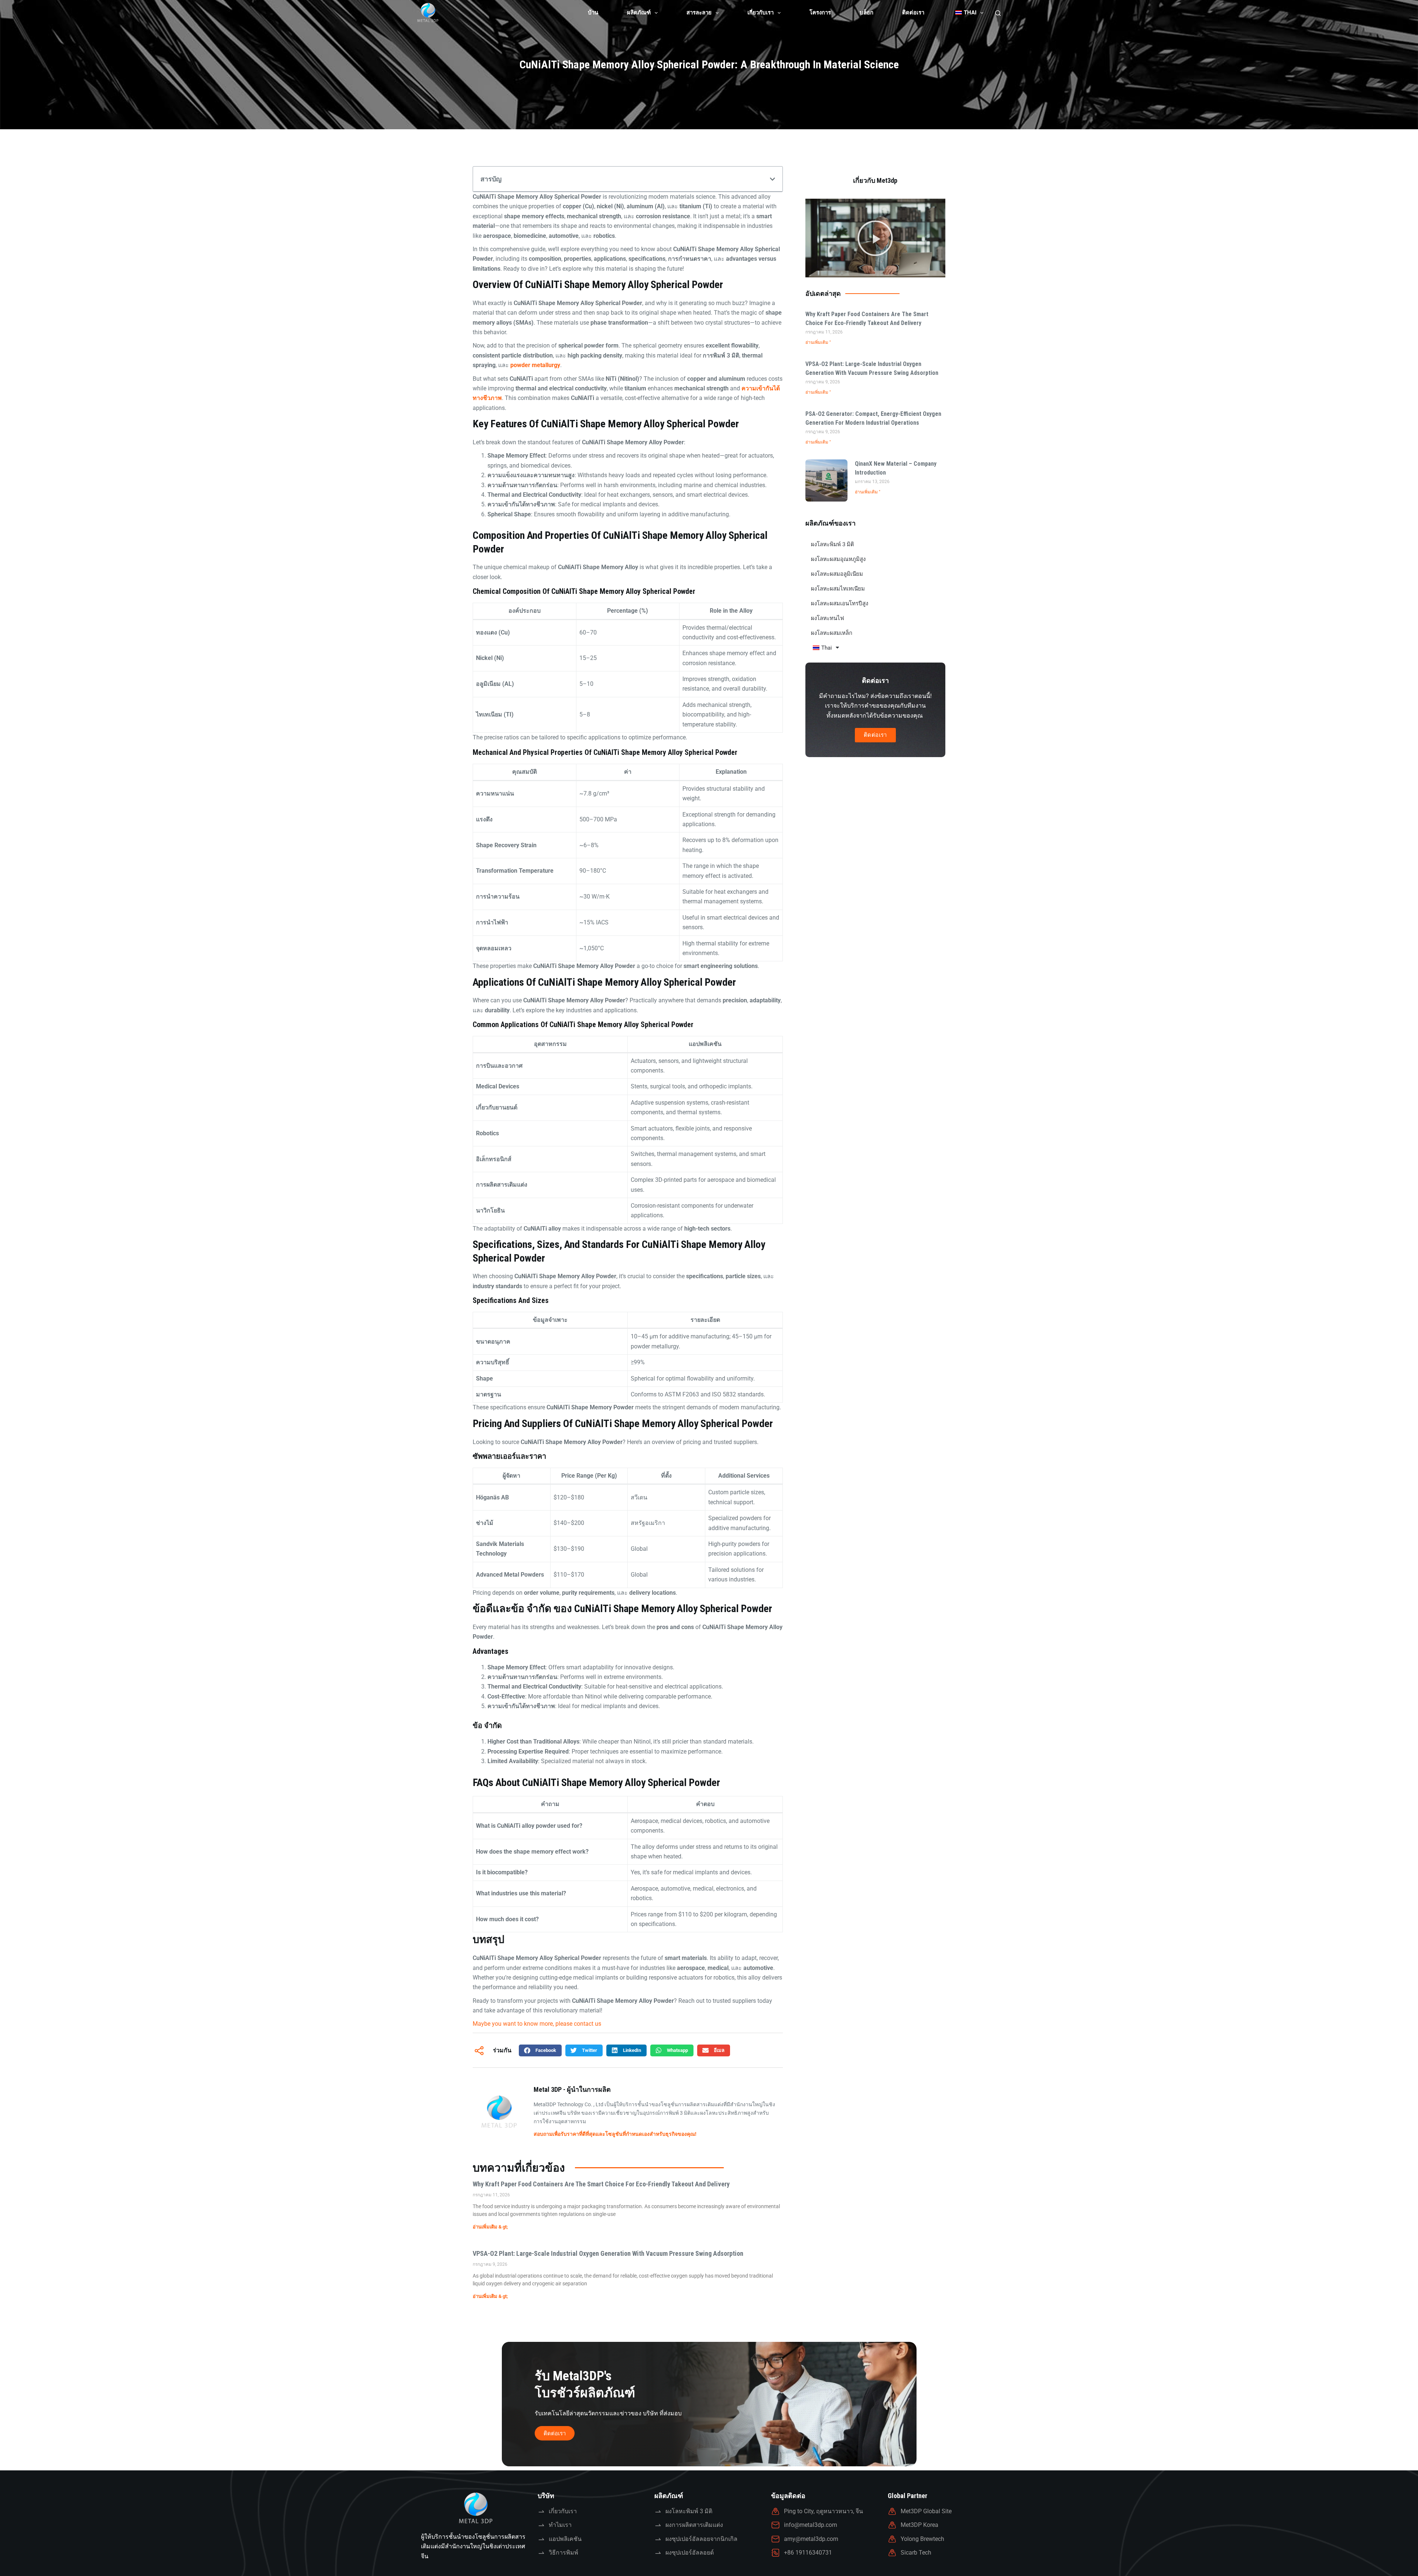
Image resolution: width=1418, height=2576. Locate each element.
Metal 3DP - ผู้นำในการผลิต (572, 2089)
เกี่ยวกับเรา (761, 13)
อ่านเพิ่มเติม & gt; (490, 2227)
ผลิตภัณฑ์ (639, 13)
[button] (773, 179)
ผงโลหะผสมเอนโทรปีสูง (840, 603)
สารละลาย (699, 13)
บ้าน (593, 13)
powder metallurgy (535, 365)
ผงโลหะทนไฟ (828, 618)
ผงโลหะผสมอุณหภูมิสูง (838, 559)
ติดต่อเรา (913, 13)
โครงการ (820, 13)
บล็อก (866, 13)
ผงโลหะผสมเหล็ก (832, 633)
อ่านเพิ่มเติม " (818, 342)
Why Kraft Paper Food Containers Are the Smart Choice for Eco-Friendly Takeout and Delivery (601, 2184)
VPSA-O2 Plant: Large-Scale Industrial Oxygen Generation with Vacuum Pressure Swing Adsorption (608, 2253)
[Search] (998, 13)
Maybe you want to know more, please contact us (537, 2024)
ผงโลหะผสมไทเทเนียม (838, 589)
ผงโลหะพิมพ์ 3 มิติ (833, 544)
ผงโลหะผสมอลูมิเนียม (837, 574)
